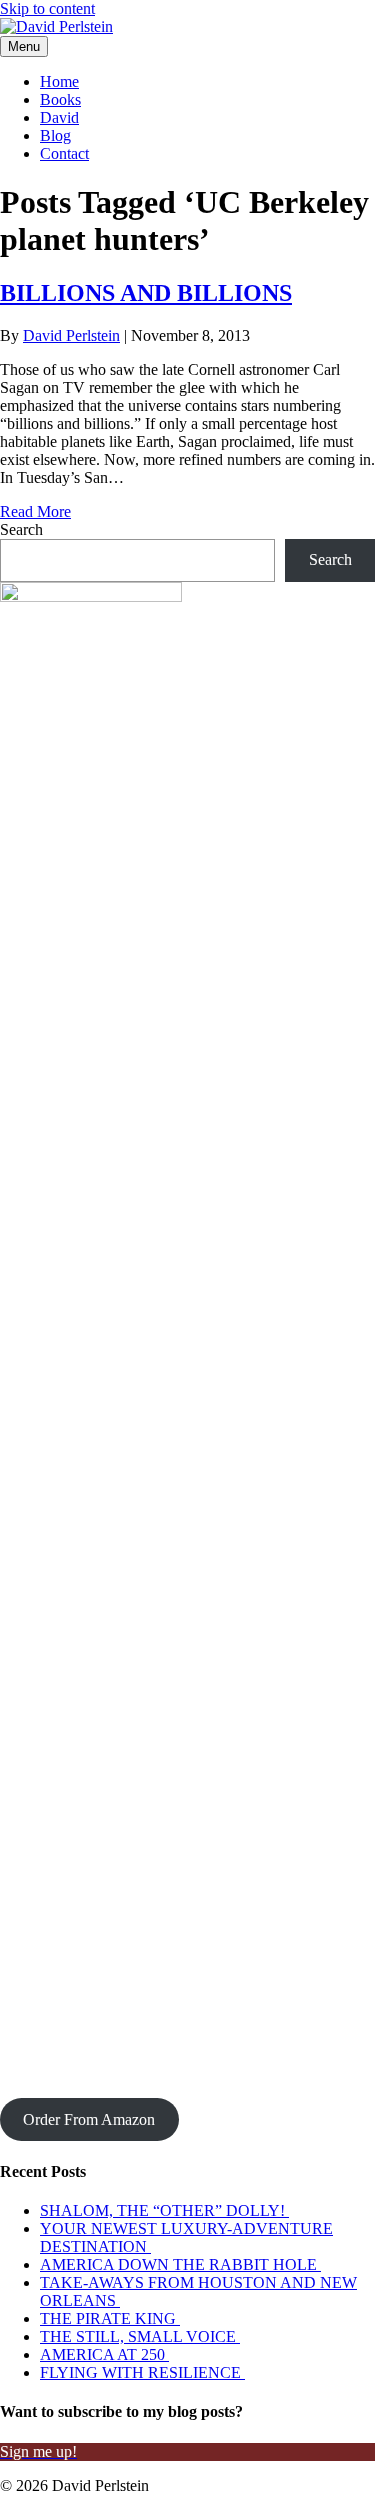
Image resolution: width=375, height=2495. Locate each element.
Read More (35, 511)
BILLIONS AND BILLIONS (146, 293)
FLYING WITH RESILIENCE (142, 2372)
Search (21, 529)
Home (59, 81)
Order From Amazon (89, 2119)
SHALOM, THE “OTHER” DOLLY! (164, 2210)
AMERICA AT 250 (104, 2354)
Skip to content (47, 8)
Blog (55, 135)
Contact (64, 153)
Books (60, 99)
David (59, 117)
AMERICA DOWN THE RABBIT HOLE (180, 2264)
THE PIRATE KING (110, 2318)
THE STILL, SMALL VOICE (140, 2336)
